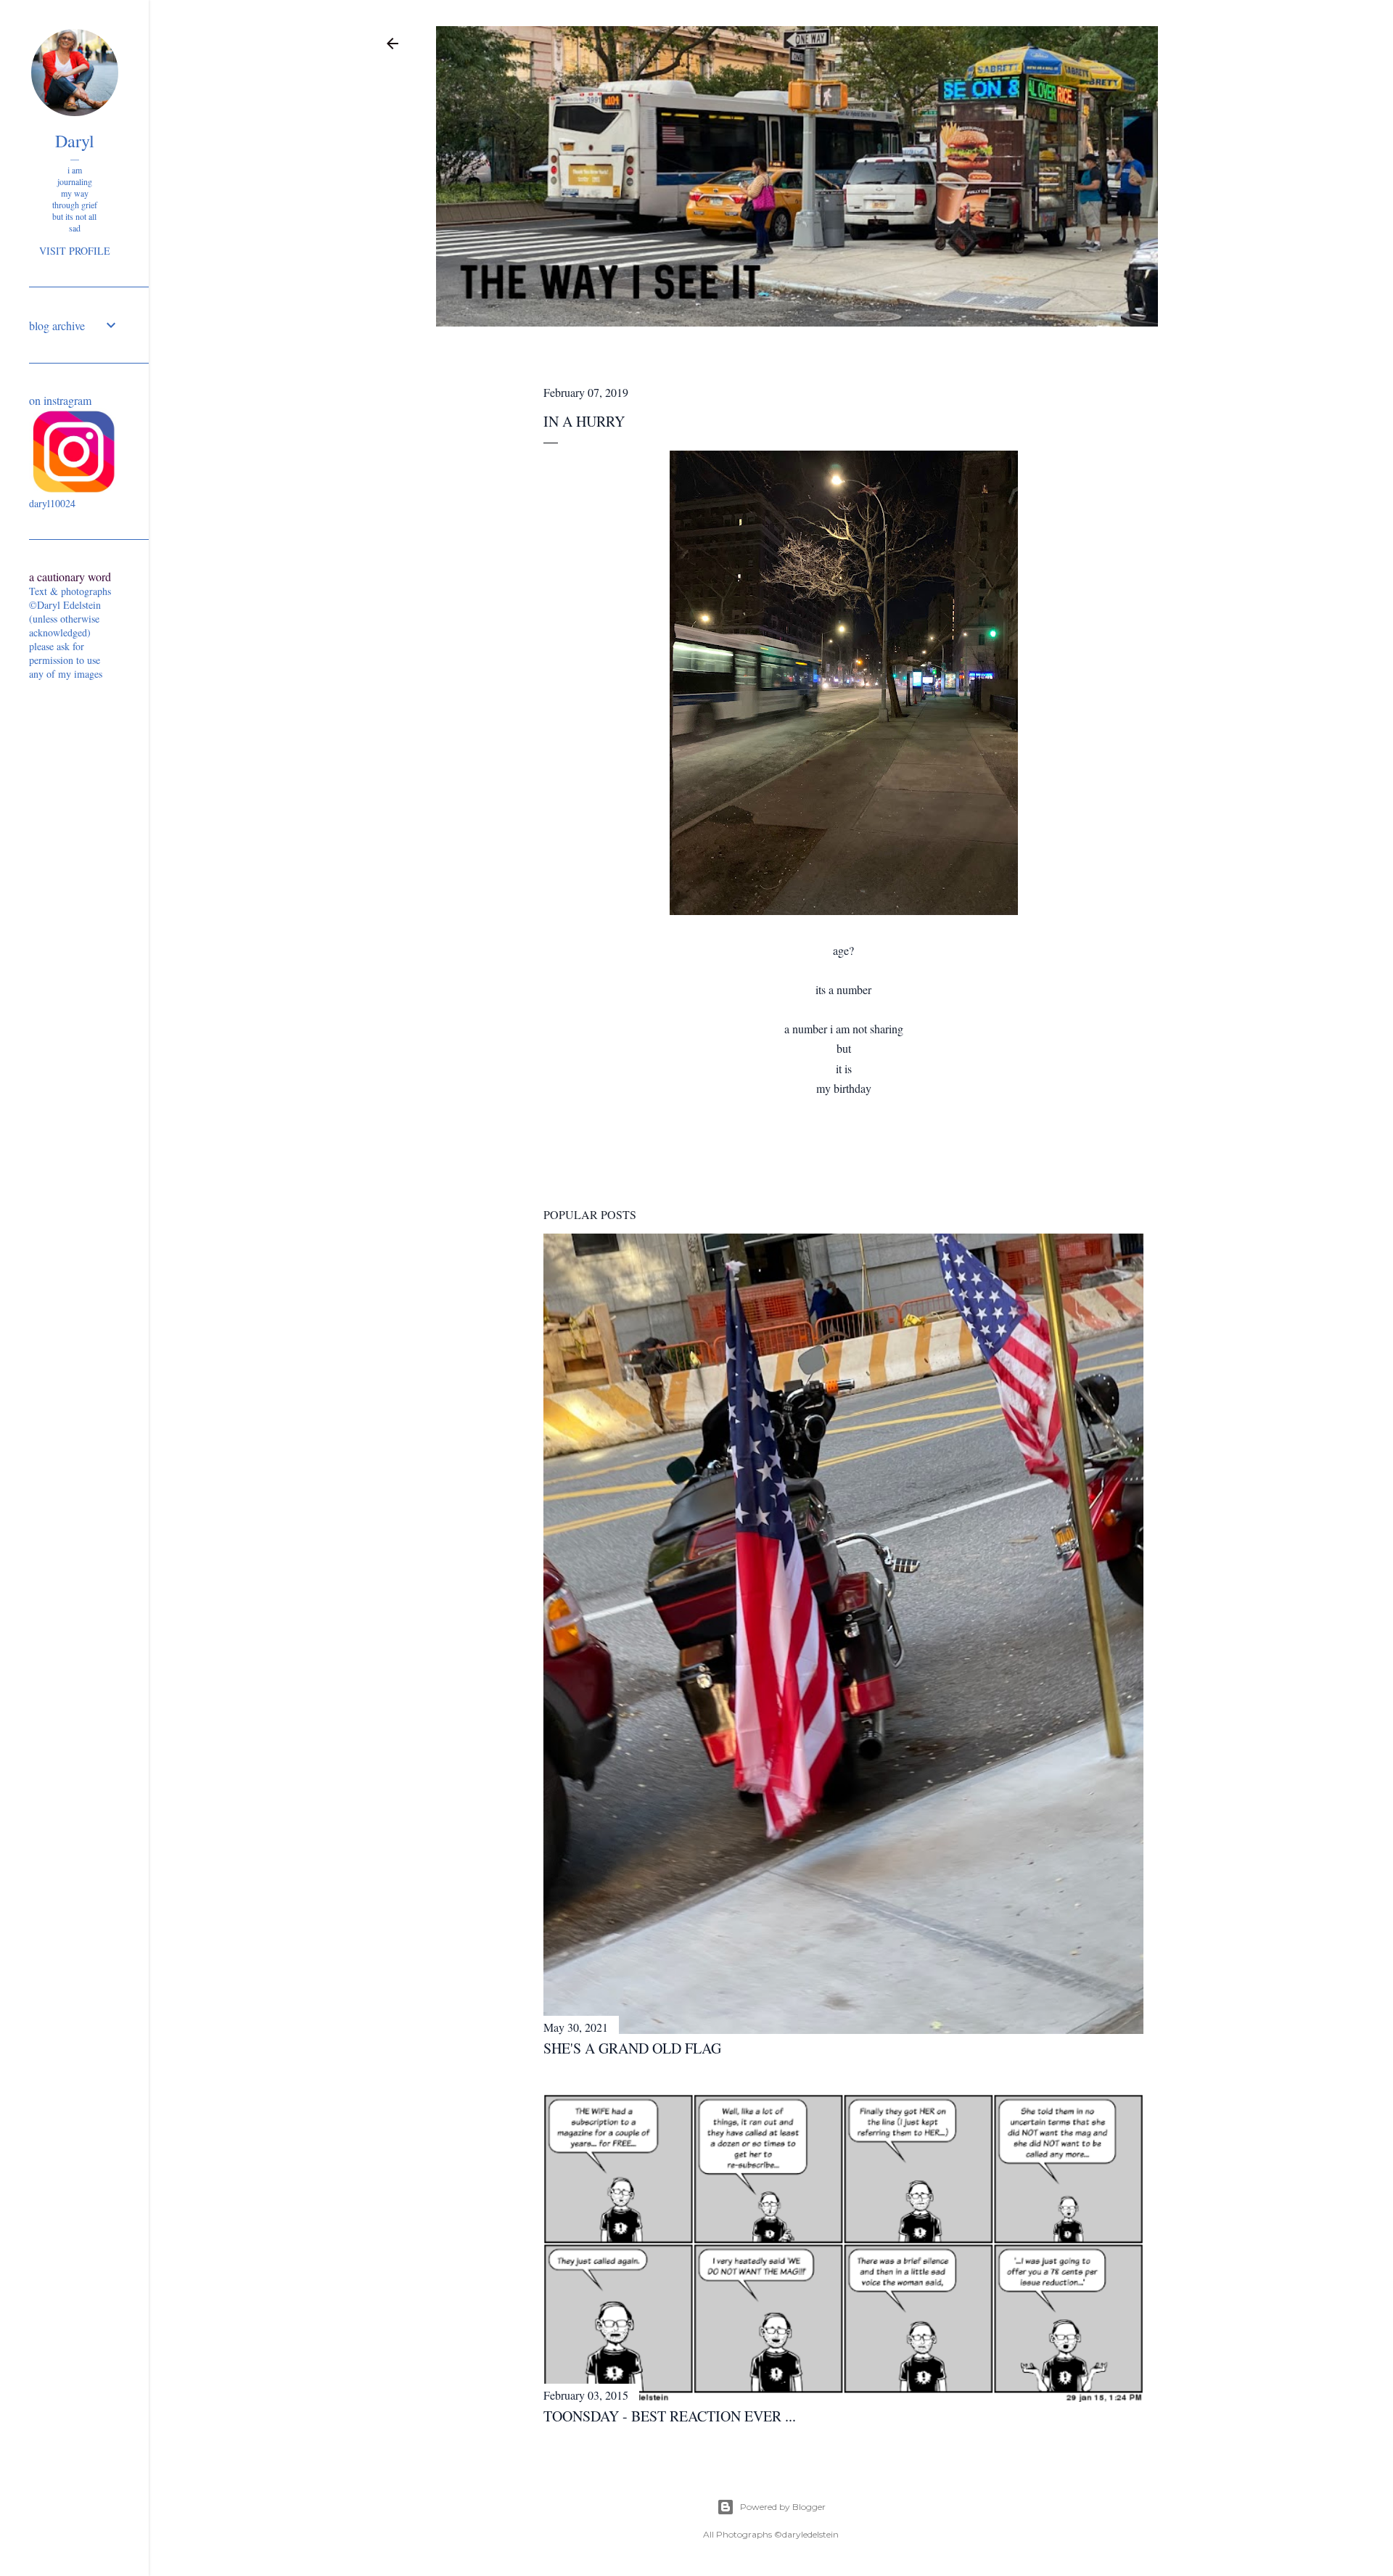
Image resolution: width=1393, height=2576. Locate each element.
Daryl (75, 141)
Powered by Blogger (783, 2507)
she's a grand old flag (632, 2048)
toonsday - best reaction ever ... (670, 2416)
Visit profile (75, 251)
